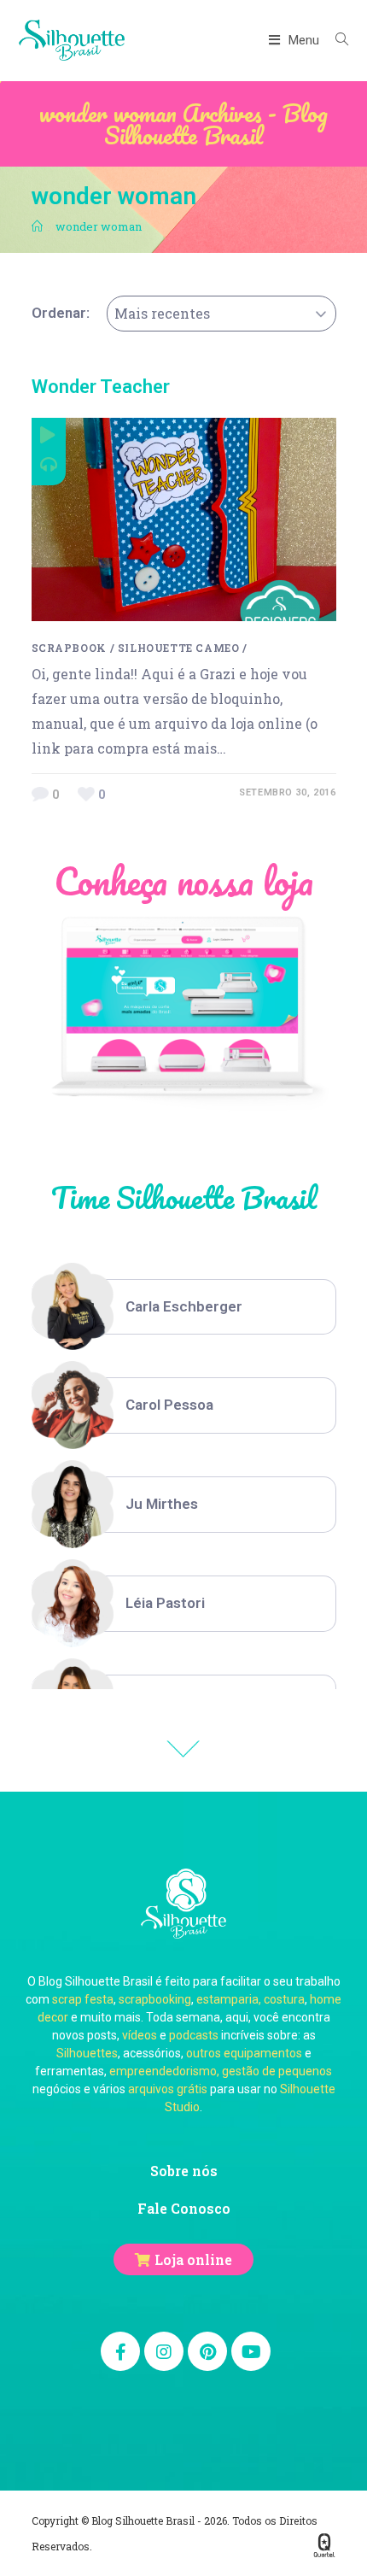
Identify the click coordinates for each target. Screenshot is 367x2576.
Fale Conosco (184, 2208)
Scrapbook (69, 648)
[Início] (37, 226)
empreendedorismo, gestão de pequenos (221, 2071)
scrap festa (83, 1999)
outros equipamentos (244, 2053)
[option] (184, 1307)
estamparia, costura (250, 1999)
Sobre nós (184, 2171)
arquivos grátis (168, 2089)
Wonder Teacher (101, 387)
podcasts (194, 2035)
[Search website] (335, 40)
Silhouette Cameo (179, 648)
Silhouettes (87, 2053)
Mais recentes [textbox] (162, 313)
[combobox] (221, 314)
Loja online (193, 2259)
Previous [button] (183, 1749)
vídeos (140, 2035)
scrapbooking (155, 1999)
